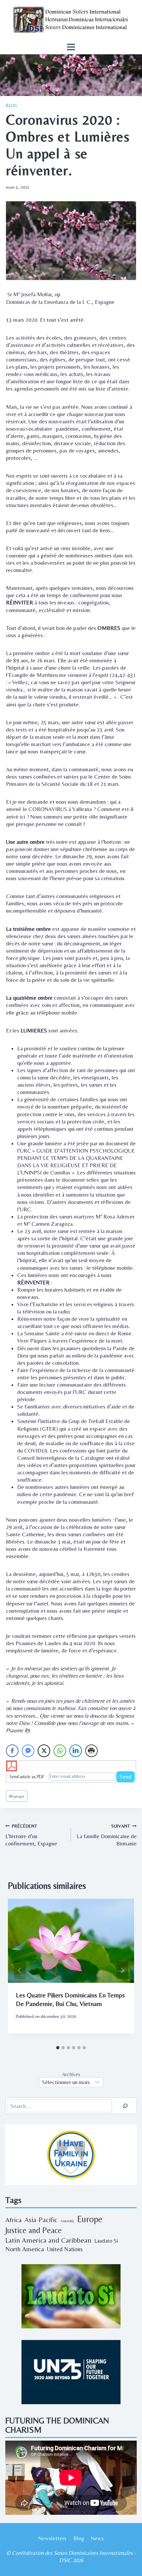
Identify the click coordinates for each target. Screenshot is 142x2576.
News (97, 2538)
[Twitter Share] (44, 1751)
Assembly (67, 2221)
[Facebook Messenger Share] (28, 1751)
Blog (12, 106)
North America (25, 2249)
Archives (71, 2075)
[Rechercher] (125, 2106)
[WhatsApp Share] (60, 1751)
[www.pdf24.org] (71, 1766)
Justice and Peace (34, 2230)
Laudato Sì (106, 2241)
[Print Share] (91, 1751)
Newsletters (52, 2538)
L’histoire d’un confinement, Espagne (31, 1835)
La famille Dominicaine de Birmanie (107, 1835)
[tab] (58, 2048)
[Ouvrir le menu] (71, 47)
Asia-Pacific (41, 2220)
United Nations (65, 2249)
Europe (17, 1796)
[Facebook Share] (12, 1751)
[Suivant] (122, 1970)
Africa (13, 2220)
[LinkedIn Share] (76, 1751)
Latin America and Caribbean (48, 2240)
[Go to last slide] (20, 1970)
